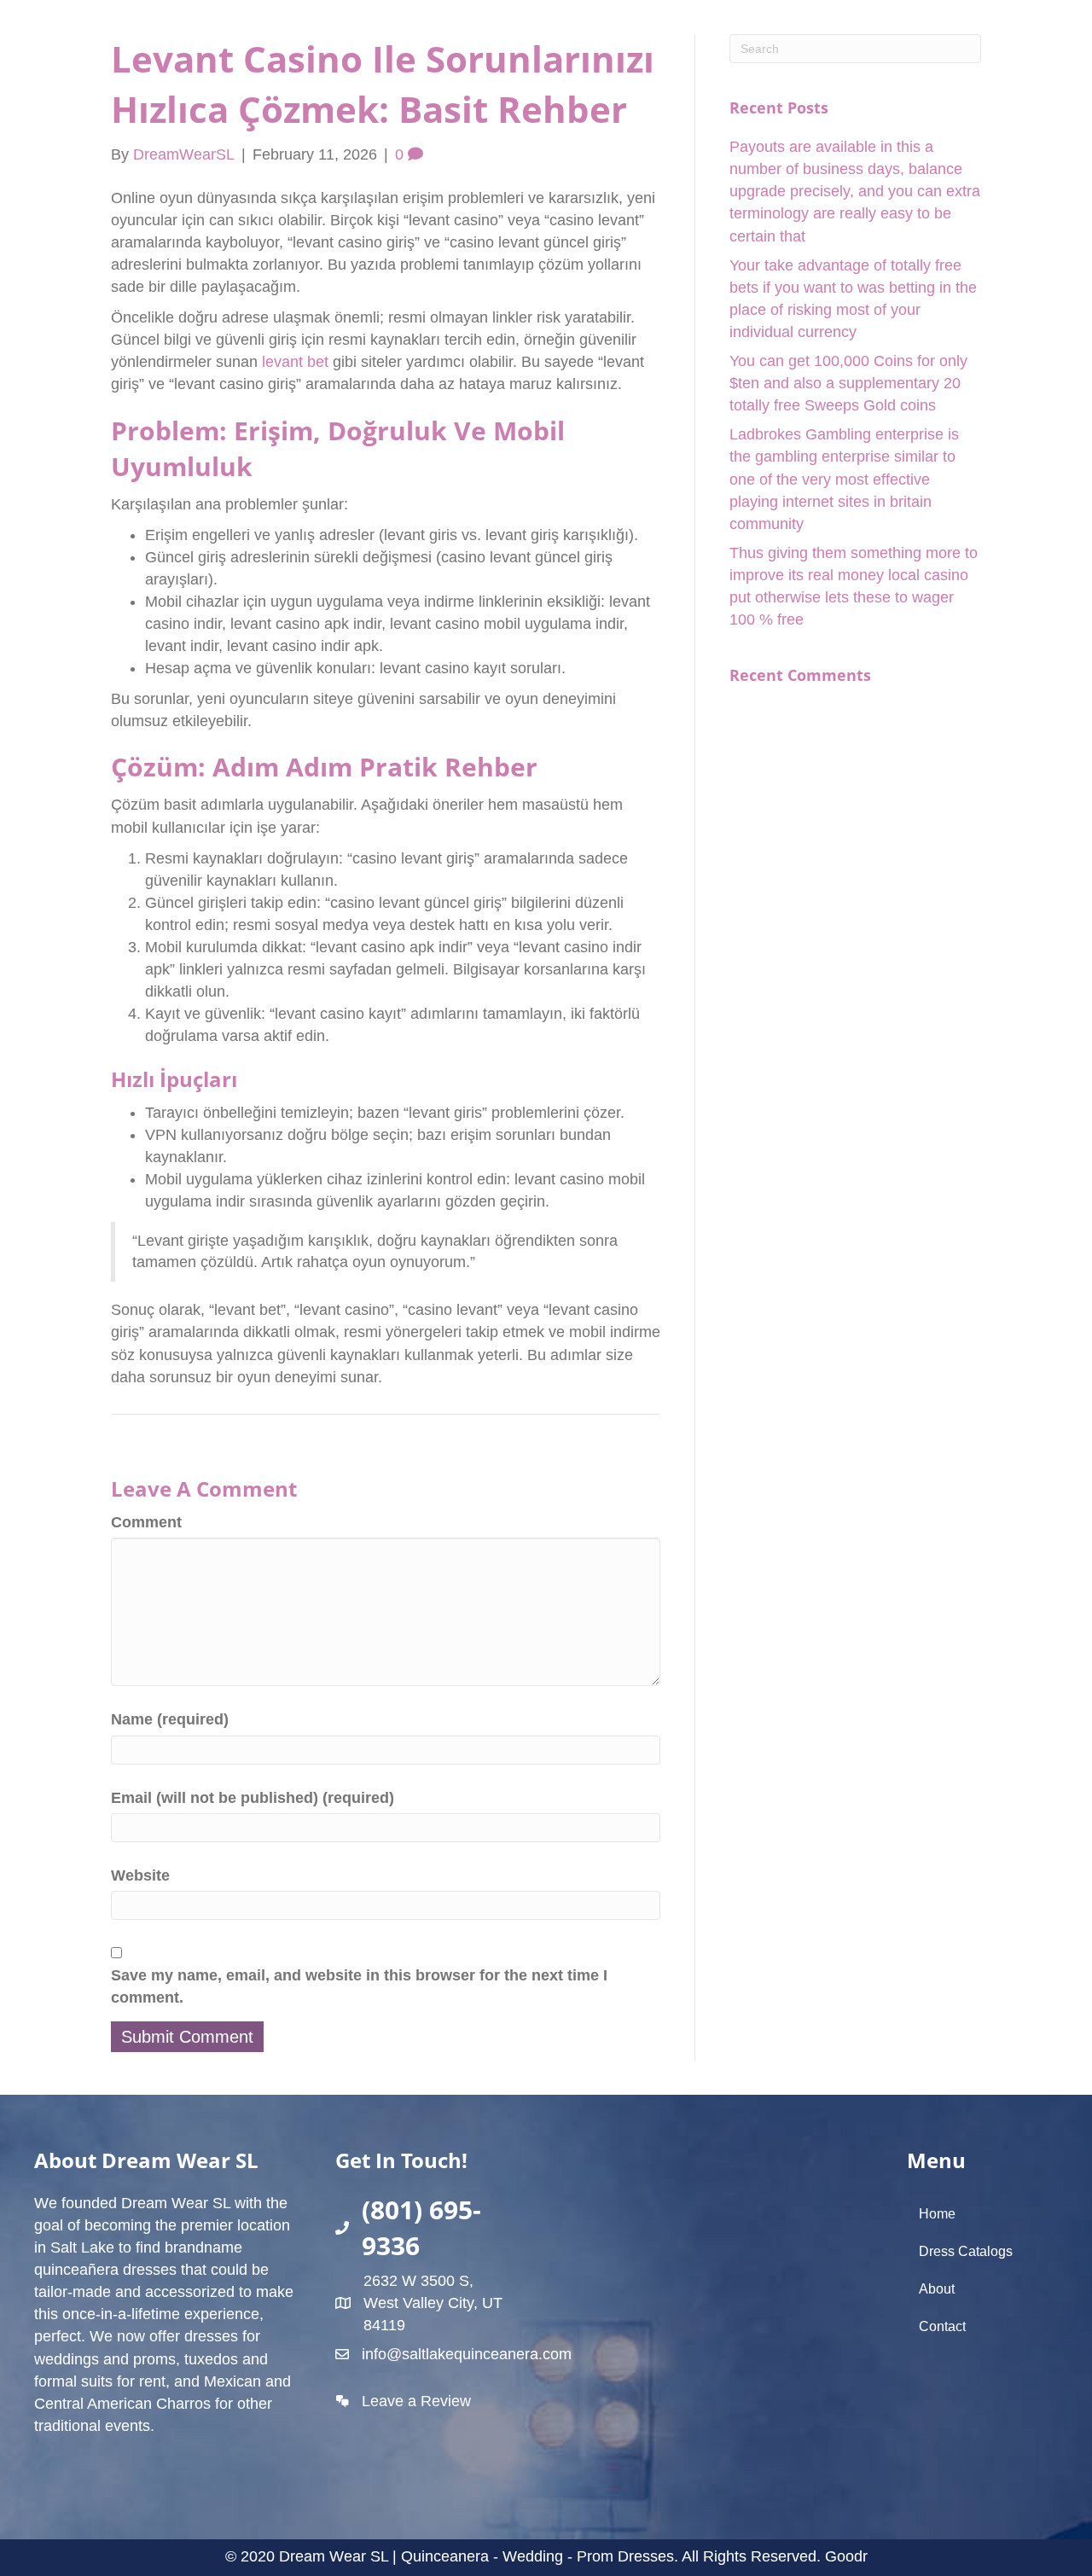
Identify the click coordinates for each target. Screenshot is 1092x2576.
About (937, 2289)
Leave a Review (416, 2401)
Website (140, 1875)
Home (937, 2214)
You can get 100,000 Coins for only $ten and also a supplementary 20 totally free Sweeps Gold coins (848, 383)
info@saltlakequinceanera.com (467, 2354)
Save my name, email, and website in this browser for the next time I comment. (359, 1986)
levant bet (295, 362)
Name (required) (170, 1719)
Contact (942, 2326)
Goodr (846, 2556)
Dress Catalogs (966, 2251)
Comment (146, 1522)
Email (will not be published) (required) (253, 1798)
